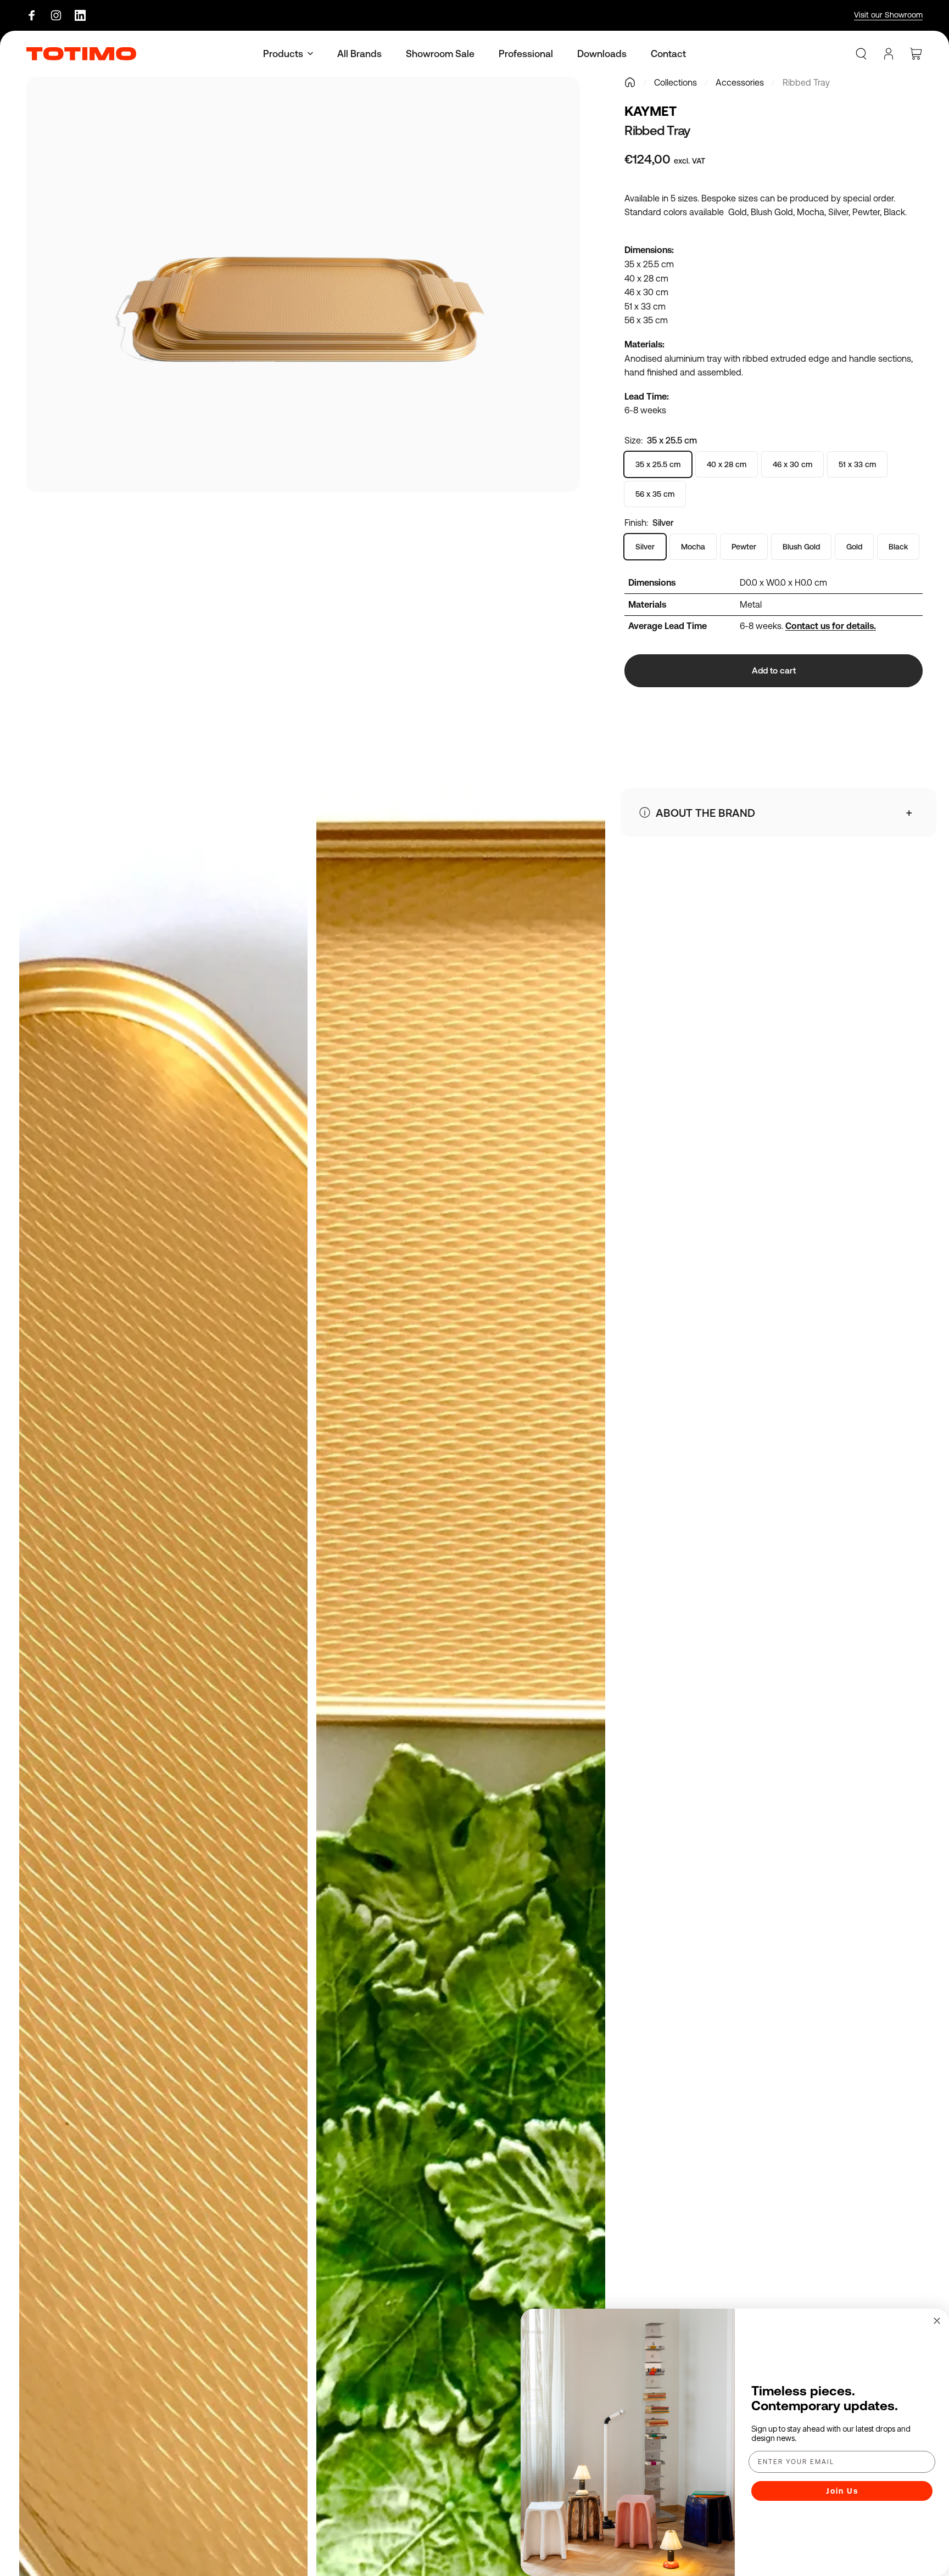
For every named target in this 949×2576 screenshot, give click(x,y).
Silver (645, 547)
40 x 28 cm (727, 464)
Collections (676, 82)
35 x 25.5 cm (658, 464)
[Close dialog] (937, 2321)
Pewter (744, 547)
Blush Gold (801, 547)
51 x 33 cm (857, 464)
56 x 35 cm (655, 494)
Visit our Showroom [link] (888, 15)
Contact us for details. (831, 626)
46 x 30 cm (792, 464)
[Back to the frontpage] (630, 82)
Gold (854, 547)
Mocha (693, 547)
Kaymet (651, 111)
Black (898, 547)
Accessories (740, 82)
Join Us (842, 2491)
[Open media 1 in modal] (303, 284)
